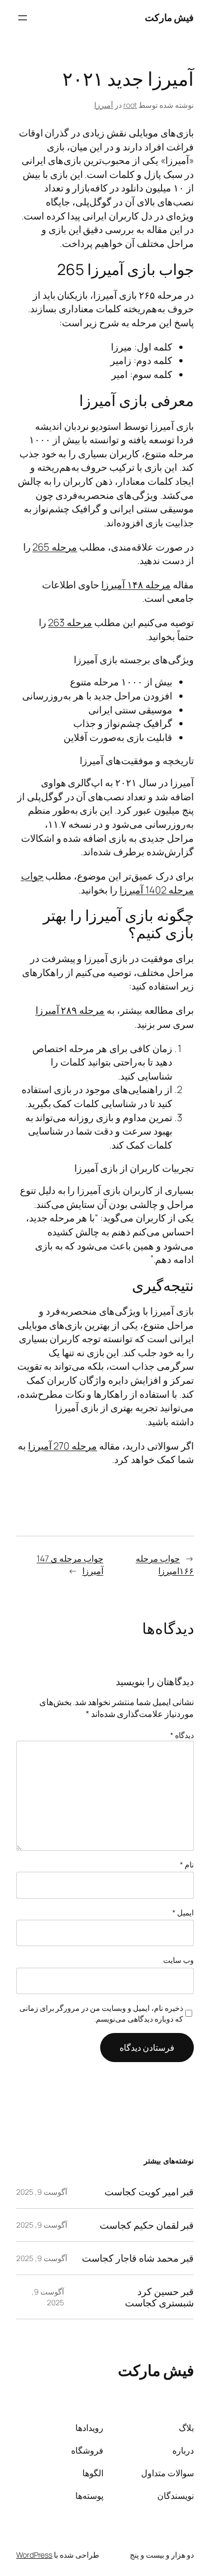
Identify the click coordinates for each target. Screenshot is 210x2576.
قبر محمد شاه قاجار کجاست (138, 2258)
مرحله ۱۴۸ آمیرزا (136, 585)
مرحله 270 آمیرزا (63, 1446)
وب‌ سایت (178, 1960)
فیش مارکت (170, 17)
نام (187, 1864)
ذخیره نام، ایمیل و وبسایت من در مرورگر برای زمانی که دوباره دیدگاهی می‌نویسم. (101, 2013)
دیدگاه (182, 1735)
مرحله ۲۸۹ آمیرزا (70, 1010)
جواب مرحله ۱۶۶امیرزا (165, 1565)
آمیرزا (104, 105)
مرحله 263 (70, 622)
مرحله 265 (55, 547)
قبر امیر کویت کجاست (149, 2192)
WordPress (34, 2555)
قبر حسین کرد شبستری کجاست (159, 2297)
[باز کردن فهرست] (23, 18)
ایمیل (183, 1912)
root (130, 105)
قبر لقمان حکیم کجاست (147, 2225)
